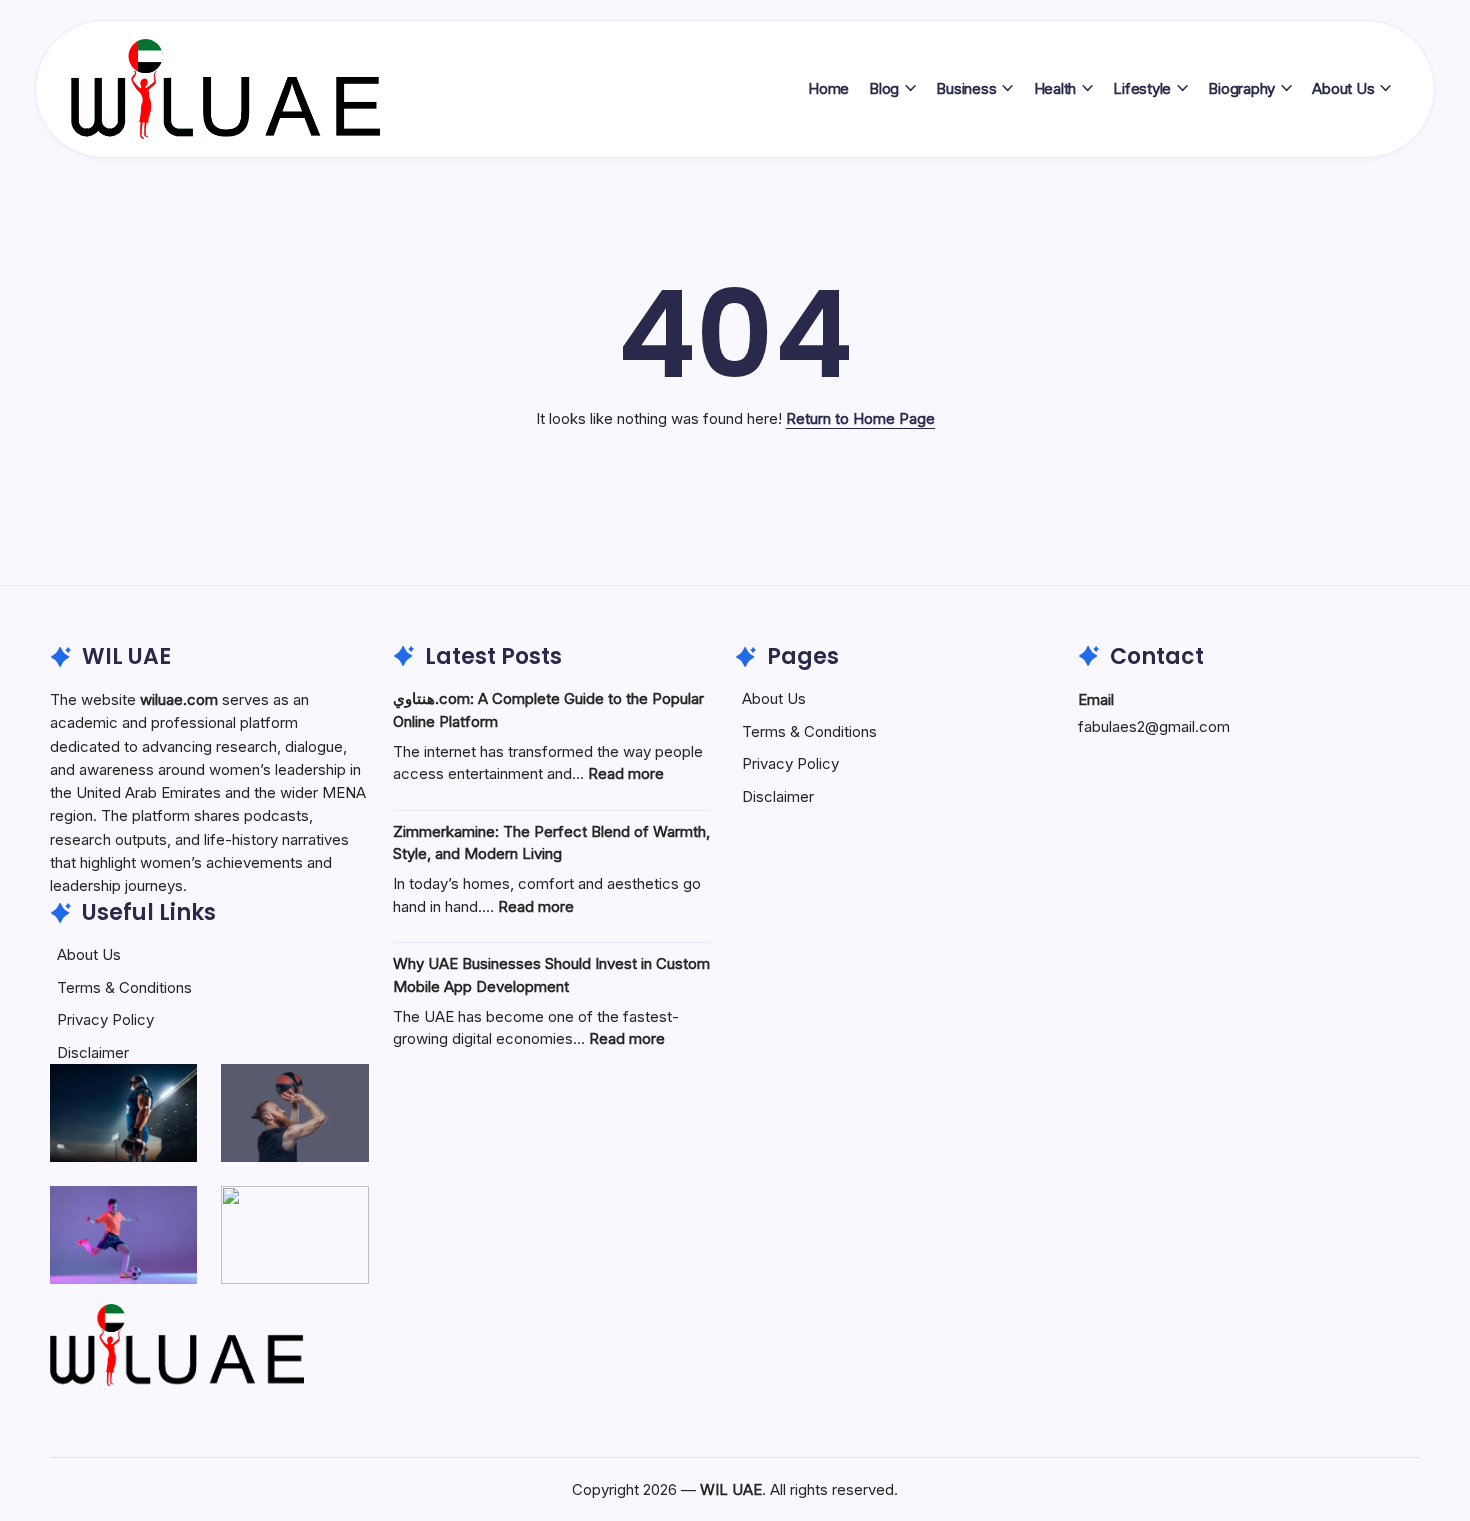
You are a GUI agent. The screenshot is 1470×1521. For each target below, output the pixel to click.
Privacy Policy (105, 1019)
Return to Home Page (860, 418)
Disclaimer (93, 1052)
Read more (626, 773)
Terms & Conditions (124, 987)
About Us (89, 954)
